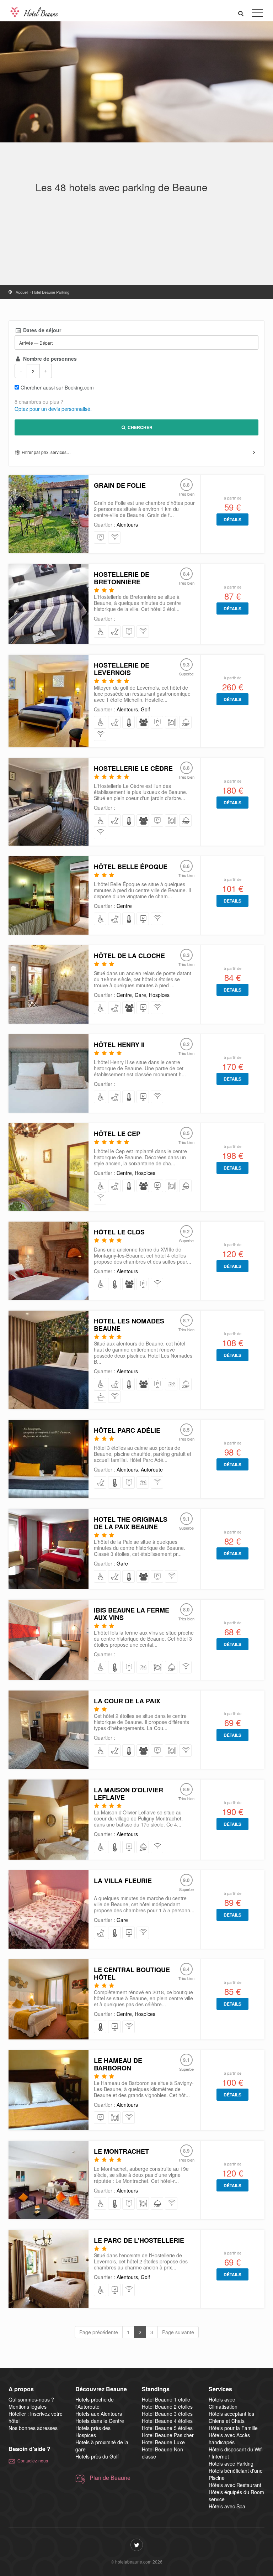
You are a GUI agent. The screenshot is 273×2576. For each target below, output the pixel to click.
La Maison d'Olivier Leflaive (129, 1794)
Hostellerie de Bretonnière (122, 578)
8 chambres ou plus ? (39, 402)
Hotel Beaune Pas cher (168, 2435)
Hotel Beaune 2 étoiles (167, 2407)
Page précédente (99, 2332)
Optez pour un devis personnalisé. (53, 409)
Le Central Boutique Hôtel (132, 1973)
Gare (140, 995)
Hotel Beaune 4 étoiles (167, 2421)
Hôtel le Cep (117, 1134)
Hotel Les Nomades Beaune (129, 1325)
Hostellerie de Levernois (122, 669)
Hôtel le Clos (119, 1232)
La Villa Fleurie (123, 1881)
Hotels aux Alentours (99, 2414)
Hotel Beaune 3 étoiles (167, 2414)
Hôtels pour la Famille (233, 2428)
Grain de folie (120, 485)
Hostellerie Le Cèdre (133, 768)
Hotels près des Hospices (93, 2431)
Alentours (127, 524)
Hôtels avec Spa (227, 2506)
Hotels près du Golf (97, 2456)
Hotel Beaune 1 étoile (166, 2399)
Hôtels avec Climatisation (223, 2403)
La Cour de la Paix (127, 1701)
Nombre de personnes (49, 359)
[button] (241, 13)
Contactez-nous (33, 2460)
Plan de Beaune (110, 2478)
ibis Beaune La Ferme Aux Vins (132, 1614)
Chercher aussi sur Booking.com (57, 387)
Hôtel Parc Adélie (127, 1430)
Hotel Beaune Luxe (163, 2442)
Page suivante (178, 2332)
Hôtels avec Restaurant (235, 2485)
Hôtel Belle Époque (131, 867)
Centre (124, 906)
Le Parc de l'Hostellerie (139, 2240)
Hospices (159, 995)
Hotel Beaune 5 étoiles (167, 2428)
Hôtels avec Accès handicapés (229, 2439)
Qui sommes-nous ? (31, 2399)
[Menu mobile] (257, 14)
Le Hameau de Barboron (118, 2064)
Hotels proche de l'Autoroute (95, 2403)
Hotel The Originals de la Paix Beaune (131, 1523)
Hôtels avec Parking (231, 2463)
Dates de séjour (41, 330)
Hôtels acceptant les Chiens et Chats (231, 2417)
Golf (145, 709)
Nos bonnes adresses (33, 2428)
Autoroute (152, 1469)
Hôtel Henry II (119, 1045)
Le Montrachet (121, 2151)
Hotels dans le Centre (100, 2421)
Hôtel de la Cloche (129, 956)
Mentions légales (28, 2407)
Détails (232, 519)
